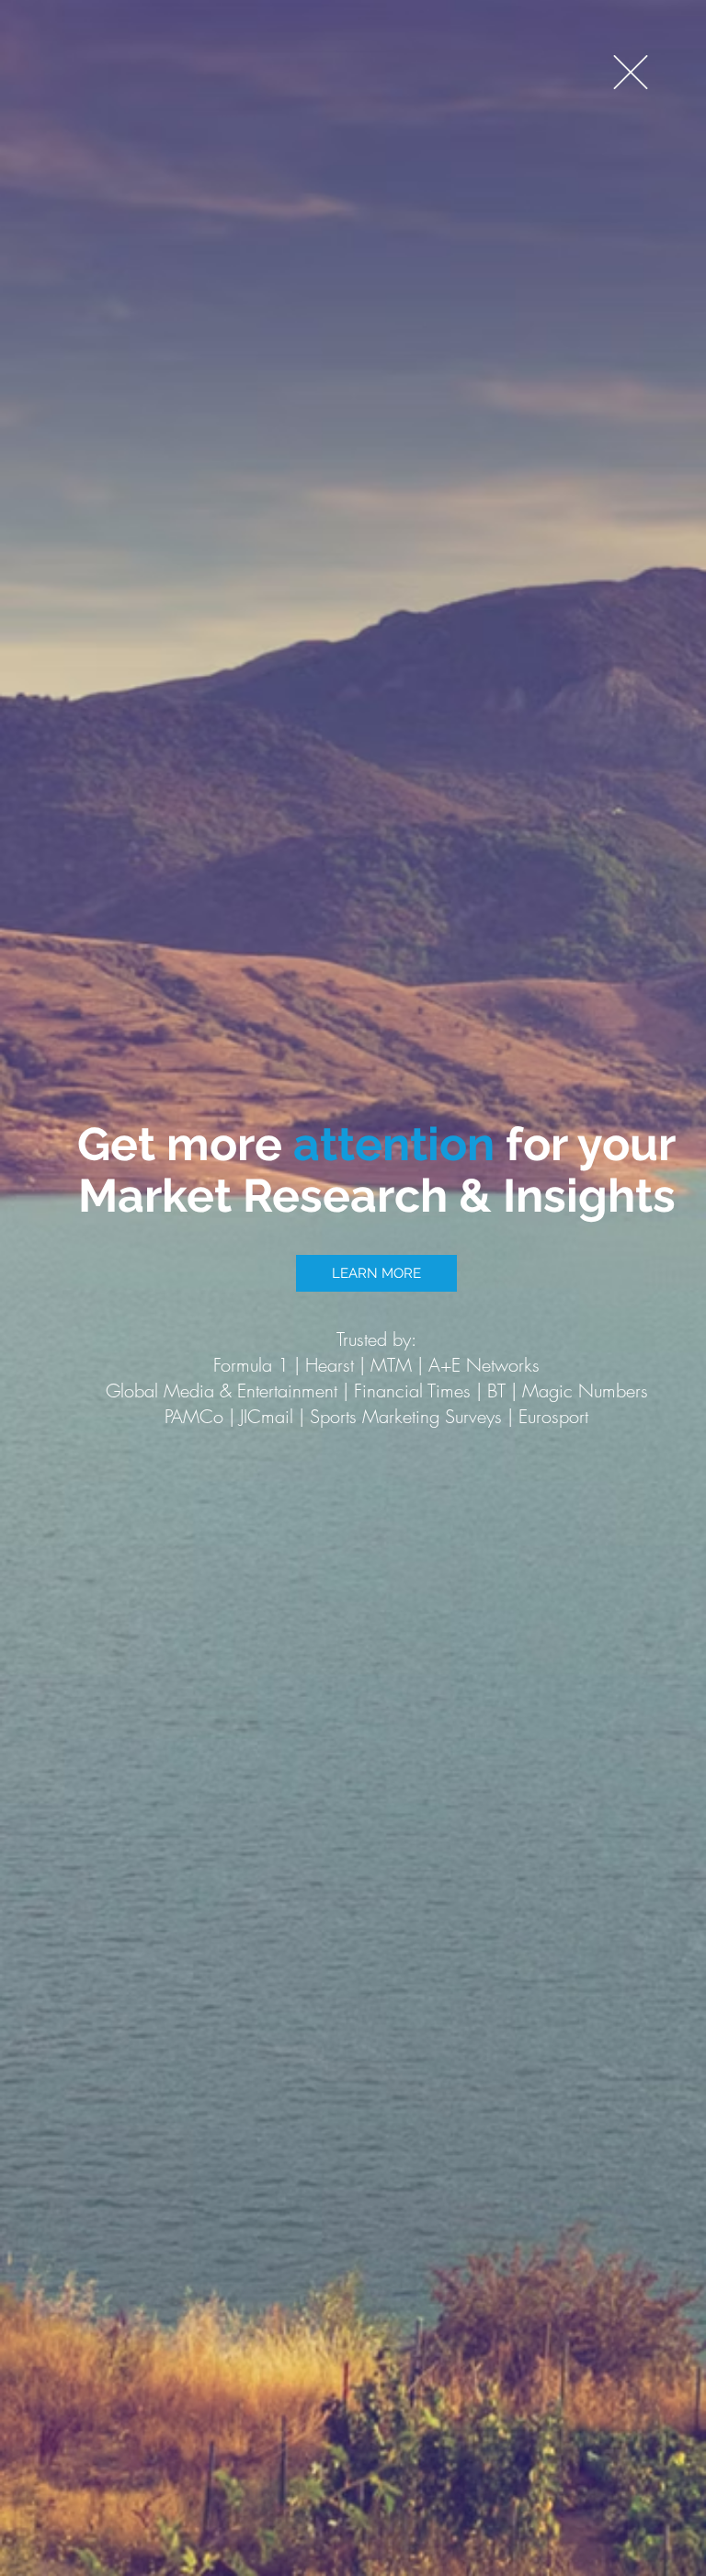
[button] (631, 72)
